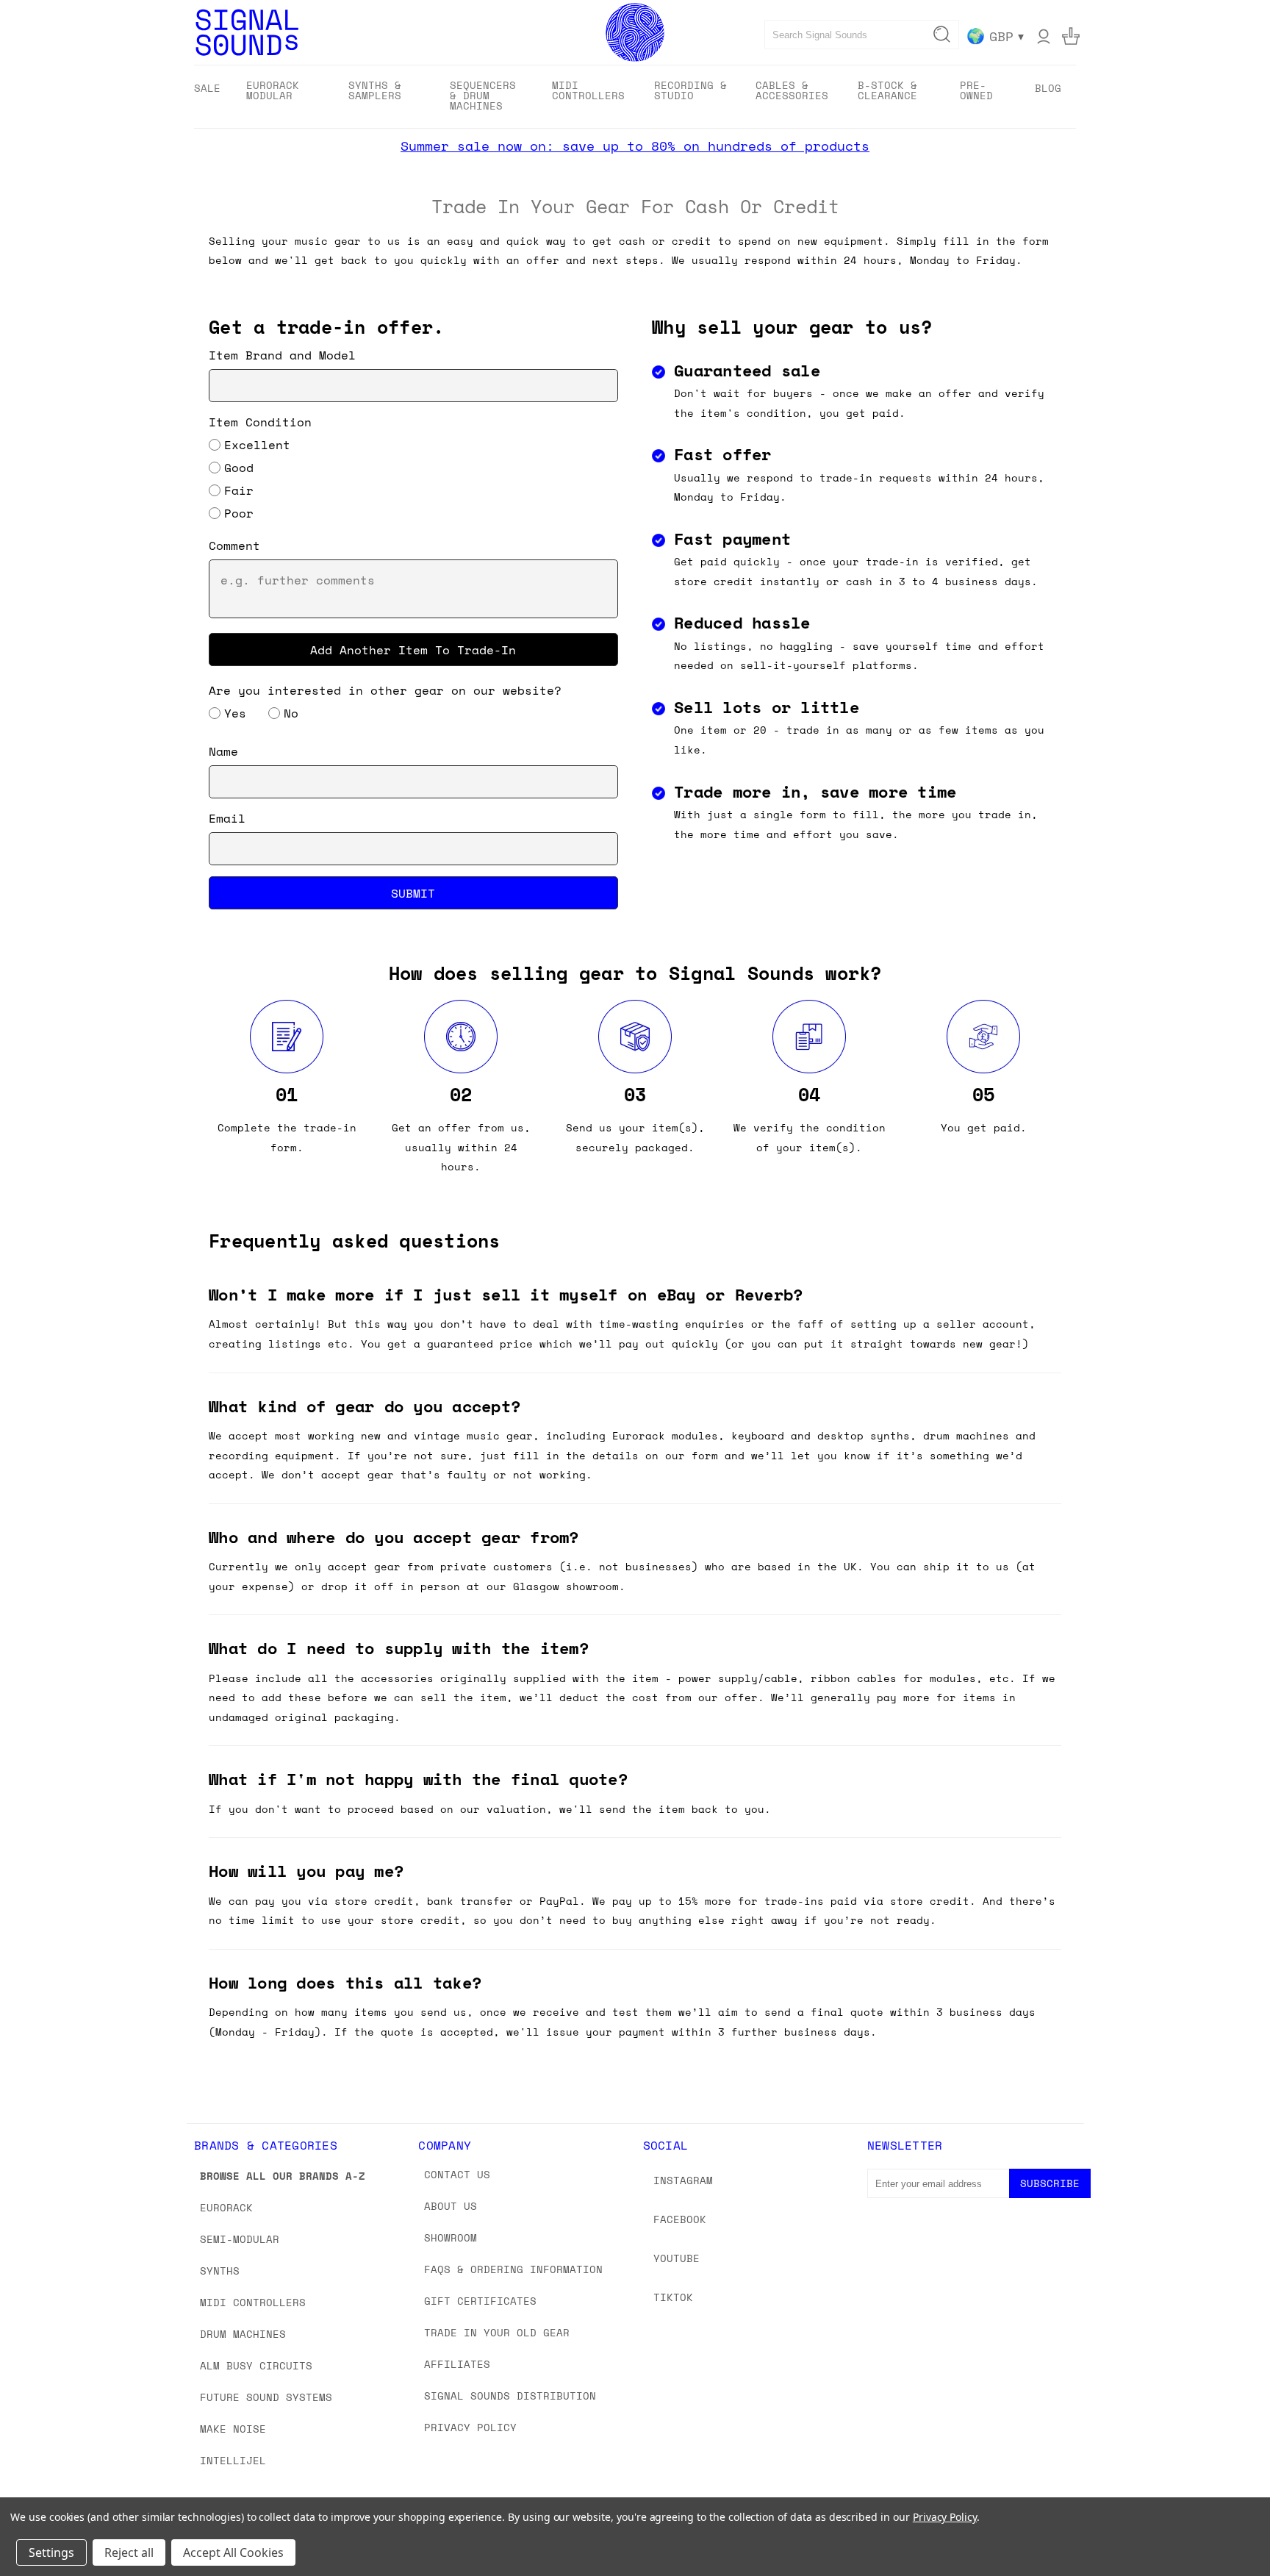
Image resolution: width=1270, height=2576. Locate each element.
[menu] (635, 97)
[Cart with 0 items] (1071, 36)
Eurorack (226, 2207)
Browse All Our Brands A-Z (283, 2176)
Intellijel (233, 2460)
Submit (413, 892)
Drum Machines (243, 2334)
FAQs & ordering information (513, 2269)
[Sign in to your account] (1044, 36)
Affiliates (457, 2364)
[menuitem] (207, 88)
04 (809, 1094)
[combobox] (862, 35)
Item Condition (260, 422)
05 (983, 1094)
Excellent (257, 445)
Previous (1231, 2530)
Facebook (680, 2219)
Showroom (451, 2237)
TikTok (673, 2297)
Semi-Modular (240, 2239)
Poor (239, 513)
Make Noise (233, 2429)
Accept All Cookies (233, 2552)
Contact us (457, 2174)
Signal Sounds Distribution (510, 2396)
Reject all (129, 2552)
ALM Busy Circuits (256, 2365)
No (291, 713)
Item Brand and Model (282, 355)
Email (227, 818)
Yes (235, 713)
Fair (239, 490)
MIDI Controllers (253, 2302)
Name (223, 751)
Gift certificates (480, 2301)
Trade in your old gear (497, 2332)
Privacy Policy (470, 2427)
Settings (51, 2552)
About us (451, 2206)
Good (239, 468)
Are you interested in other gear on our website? (385, 690)
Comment (234, 545)
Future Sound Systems (266, 2397)
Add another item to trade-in (413, 649)
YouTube (677, 2258)
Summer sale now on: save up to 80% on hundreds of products (635, 146)
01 (287, 1094)
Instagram (683, 2180)
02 (461, 1094)
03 (635, 1094)
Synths (220, 2271)
